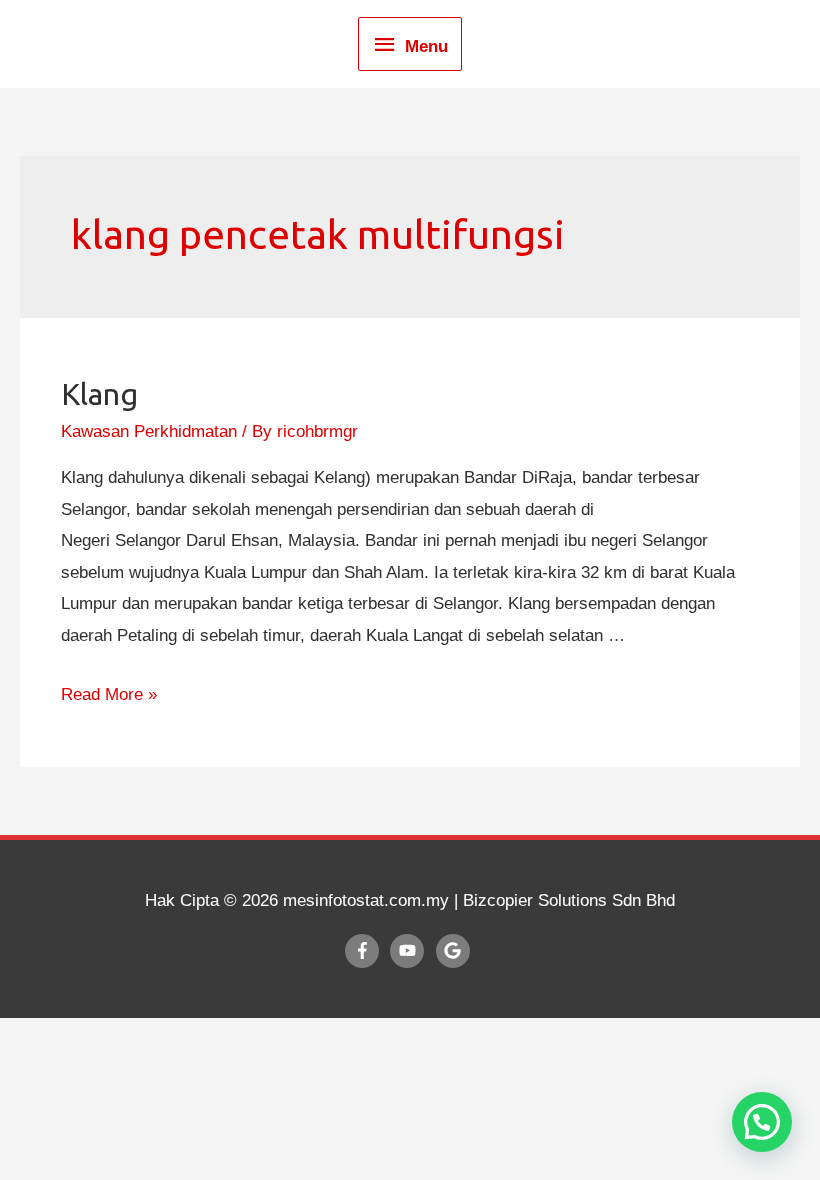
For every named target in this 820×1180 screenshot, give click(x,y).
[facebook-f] (365, 951)
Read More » (109, 694)
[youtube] (410, 951)
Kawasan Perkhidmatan (149, 431)
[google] (455, 951)
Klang (99, 394)
